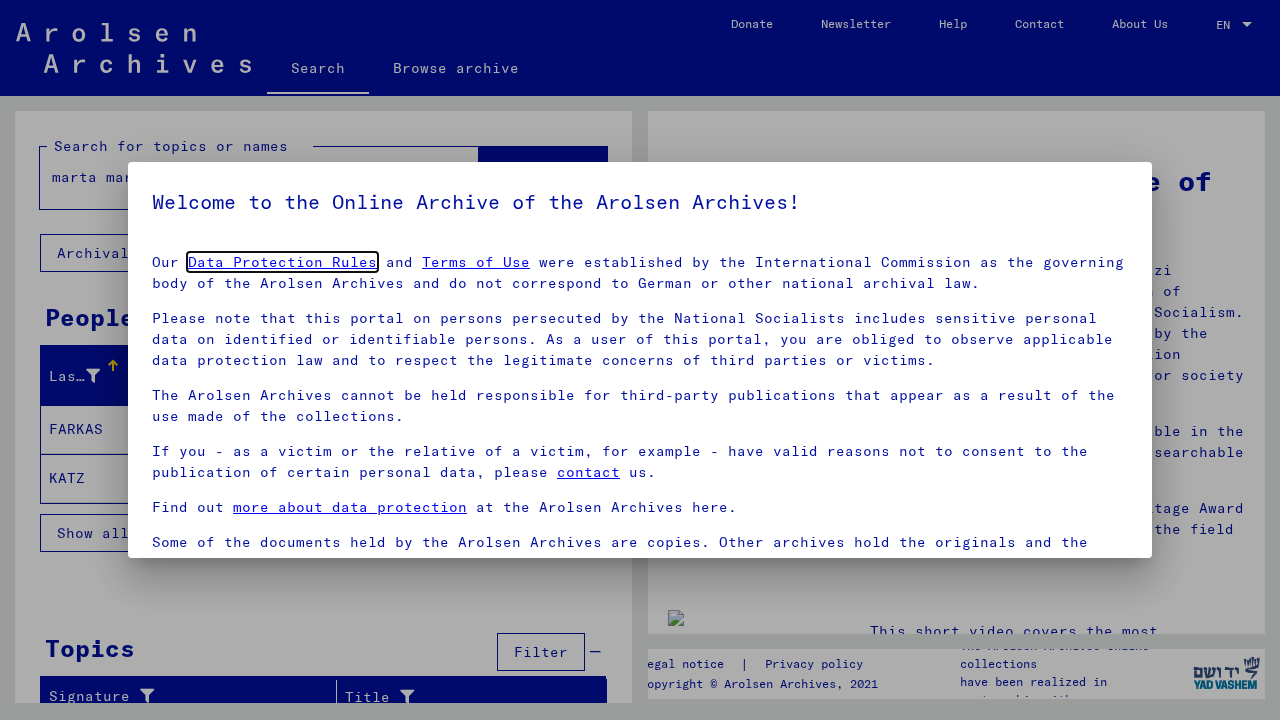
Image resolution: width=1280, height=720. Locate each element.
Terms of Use (476, 262)
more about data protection (350, 507)
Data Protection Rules (282, 262)
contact (588, 472)
